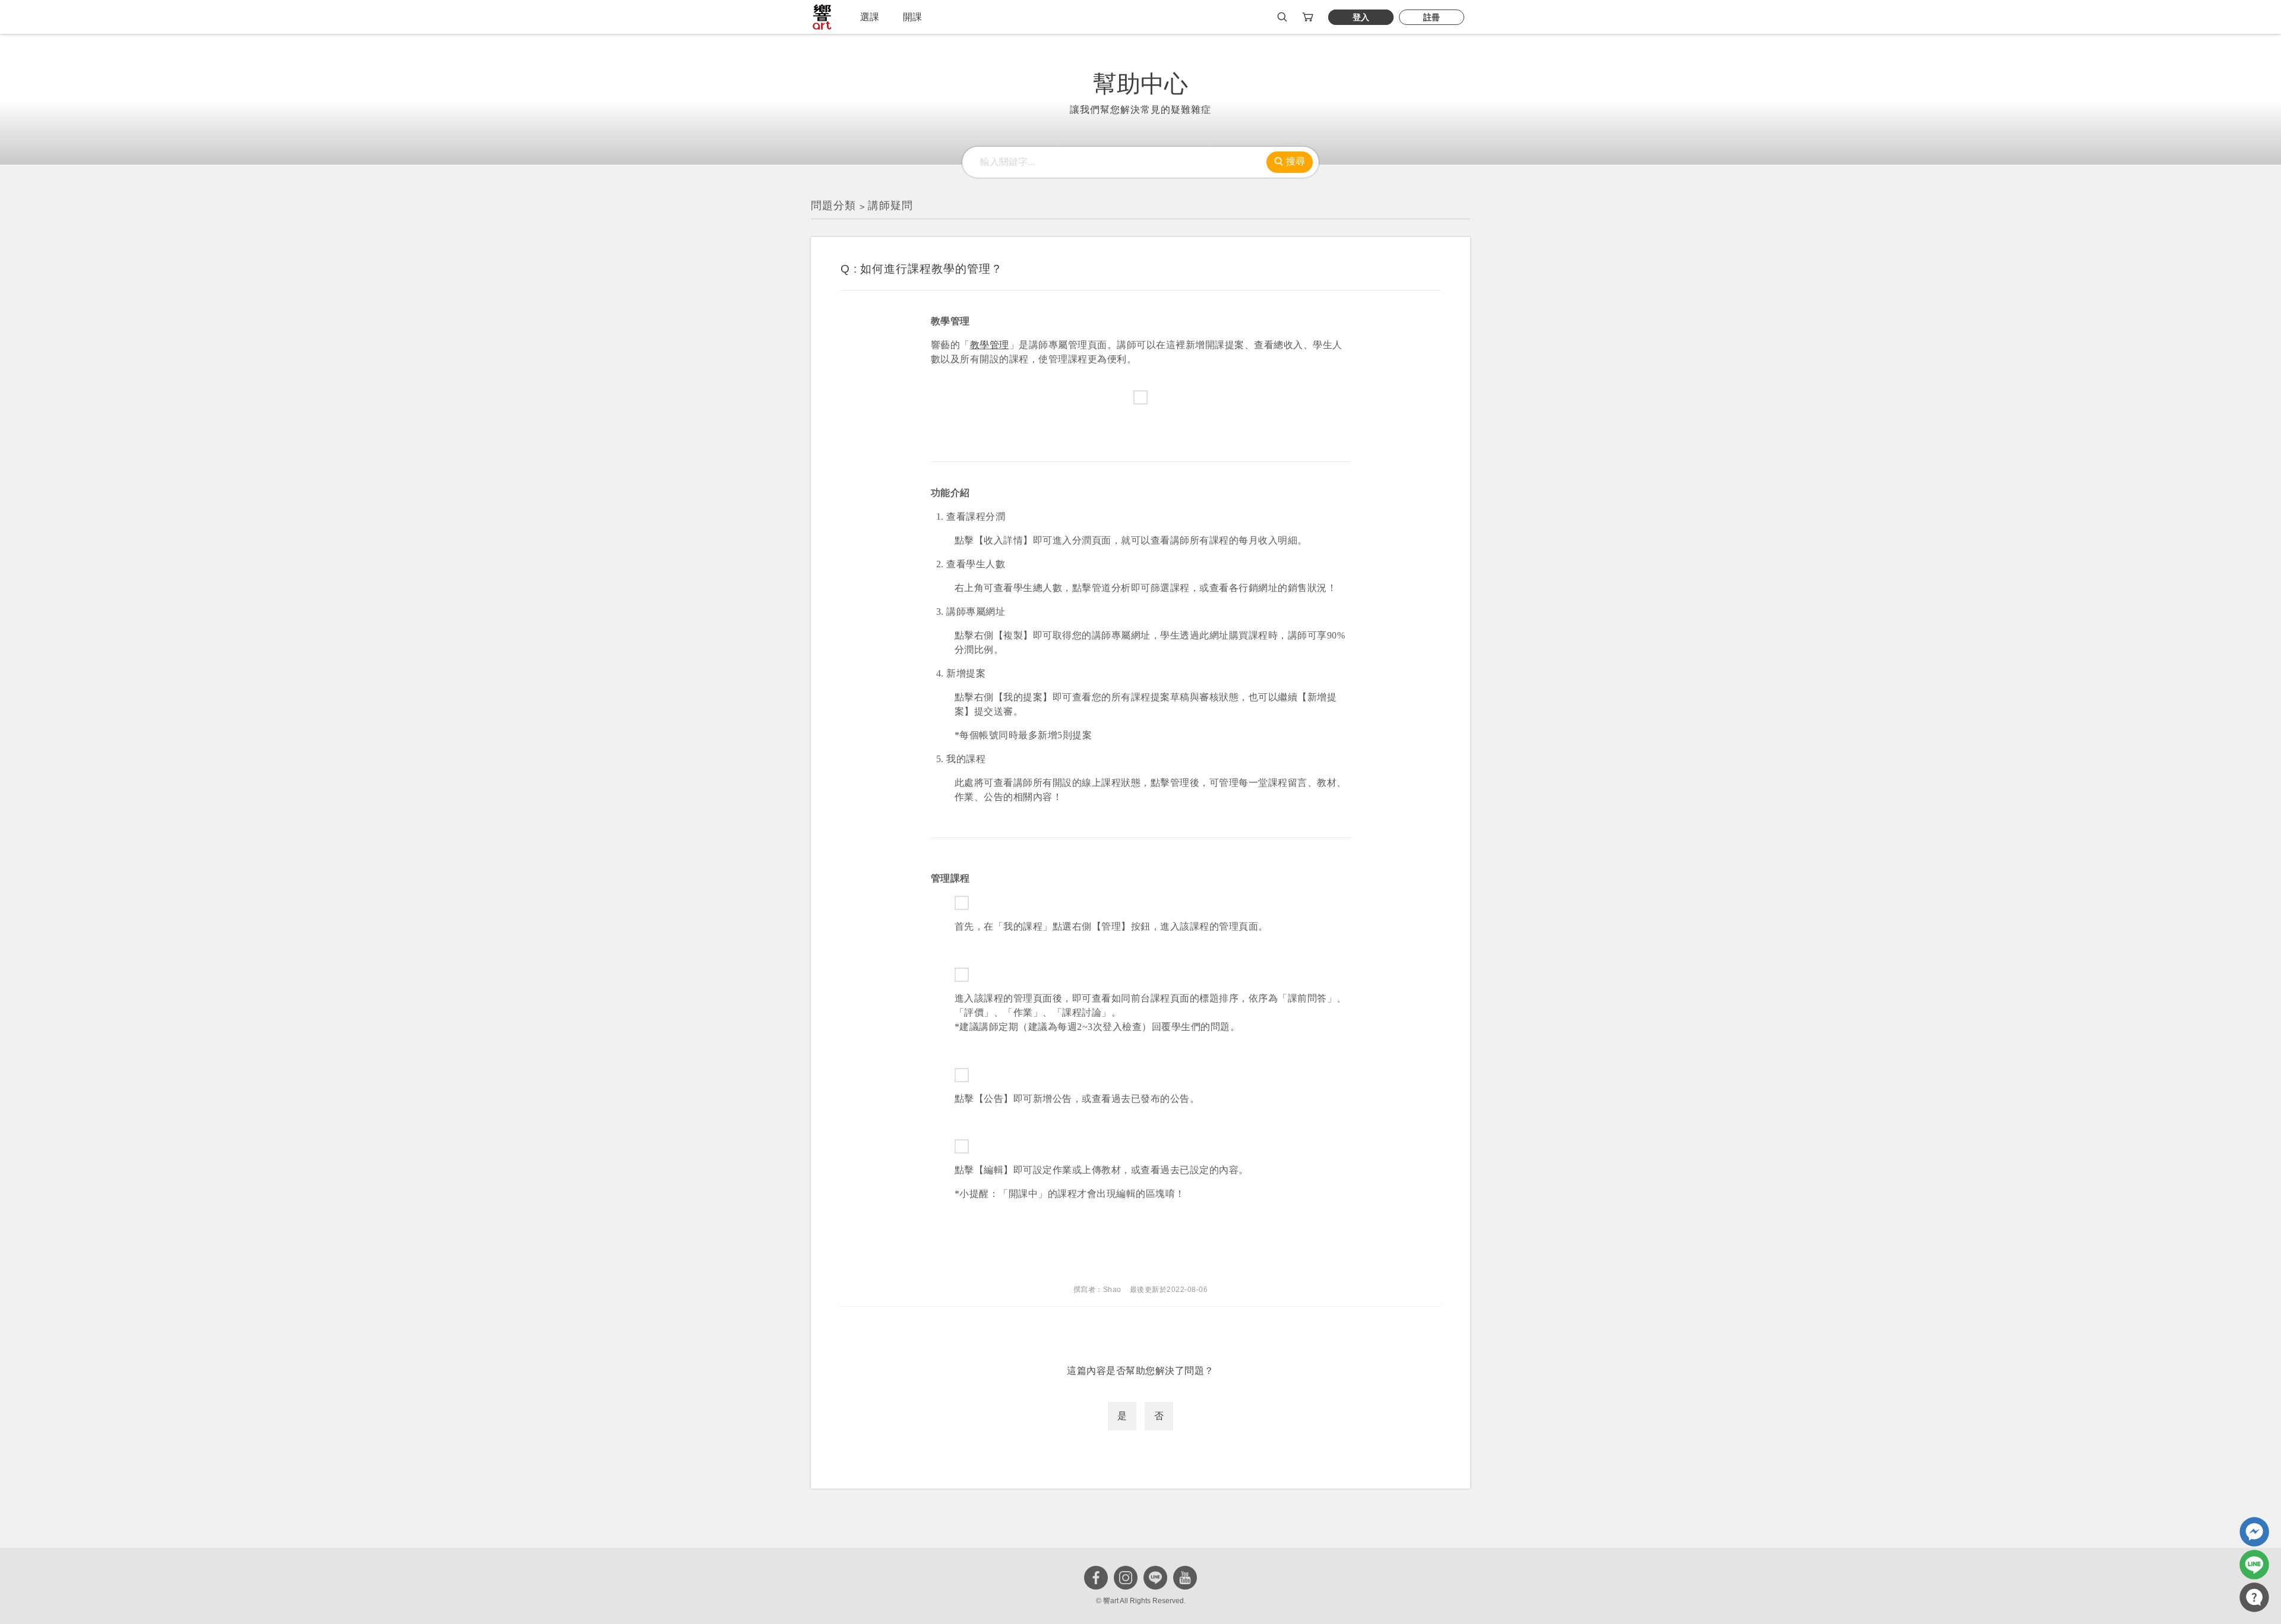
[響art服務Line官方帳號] (2254, 1565)
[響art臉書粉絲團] (2254, 1532)
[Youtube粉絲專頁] (1185, 1578)
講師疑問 (890, 206)
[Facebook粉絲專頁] (1096, 1578)
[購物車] (1309, 17)
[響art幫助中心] (2254, 1597)
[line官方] (1155, 1578)
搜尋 (1296, 161)
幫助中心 (1140, 84)
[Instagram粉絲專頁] (1126, 1578)
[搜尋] (1282, 17)
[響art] (822, 17)
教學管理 (990, 345)
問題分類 (833, 206)
